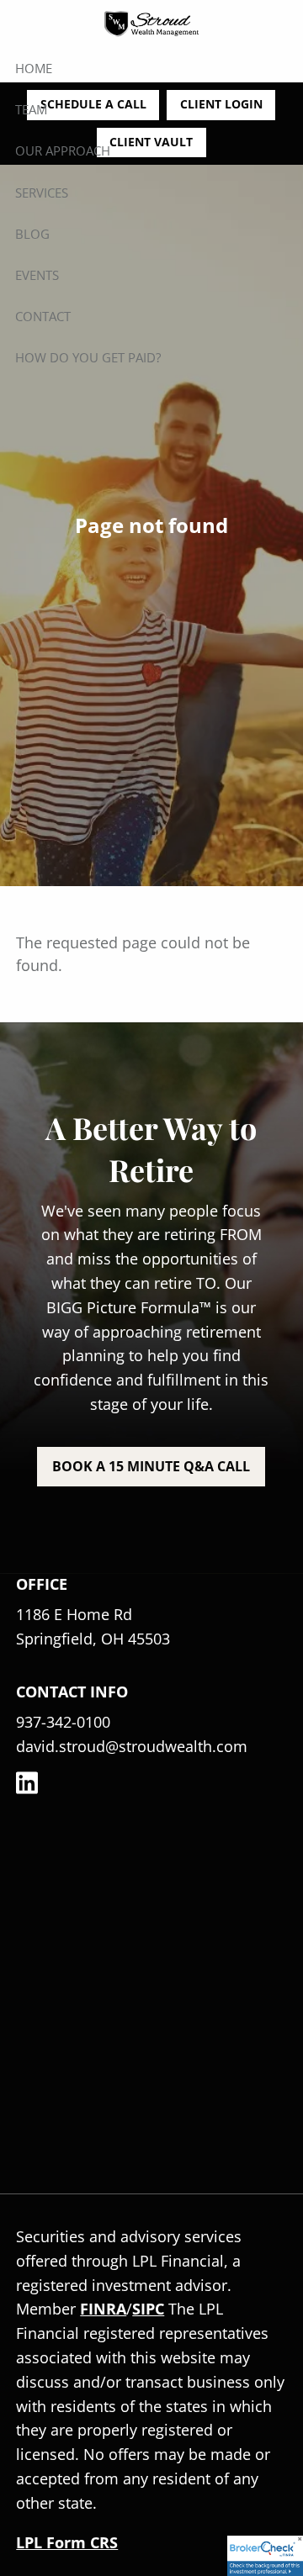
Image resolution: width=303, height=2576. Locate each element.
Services (42, 193)
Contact (43, 316)
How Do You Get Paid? (88, 357)
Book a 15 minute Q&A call (151, 1466)
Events (37, 275)
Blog (32, 234)
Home (34, 68)
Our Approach (63, 150)
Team (31, 109)
